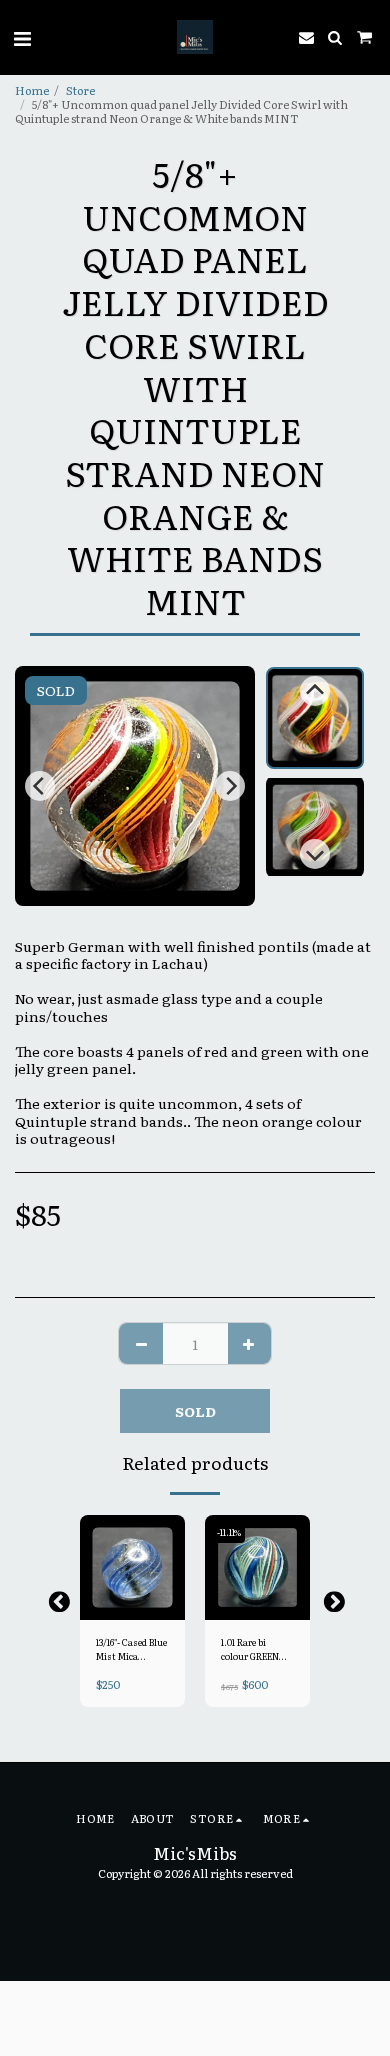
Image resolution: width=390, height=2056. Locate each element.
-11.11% (229, 1532)
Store (80, 90)
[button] (22, 37)
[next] (230, 786)
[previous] (40, 786)
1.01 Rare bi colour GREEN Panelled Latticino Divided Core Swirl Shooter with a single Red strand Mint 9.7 (257, 1649)
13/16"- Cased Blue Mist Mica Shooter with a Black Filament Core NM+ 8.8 (131, 1649)
